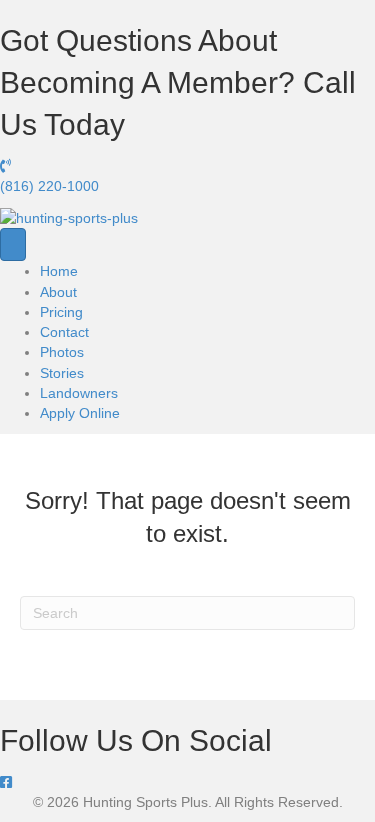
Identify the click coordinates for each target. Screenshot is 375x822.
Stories (62, 373)
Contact (64, 332)
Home (59, 271)
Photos (62, 352)
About (58, 292)
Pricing (61, 312)
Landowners (79, 393)
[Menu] (13, 244)
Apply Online (80, 413)
